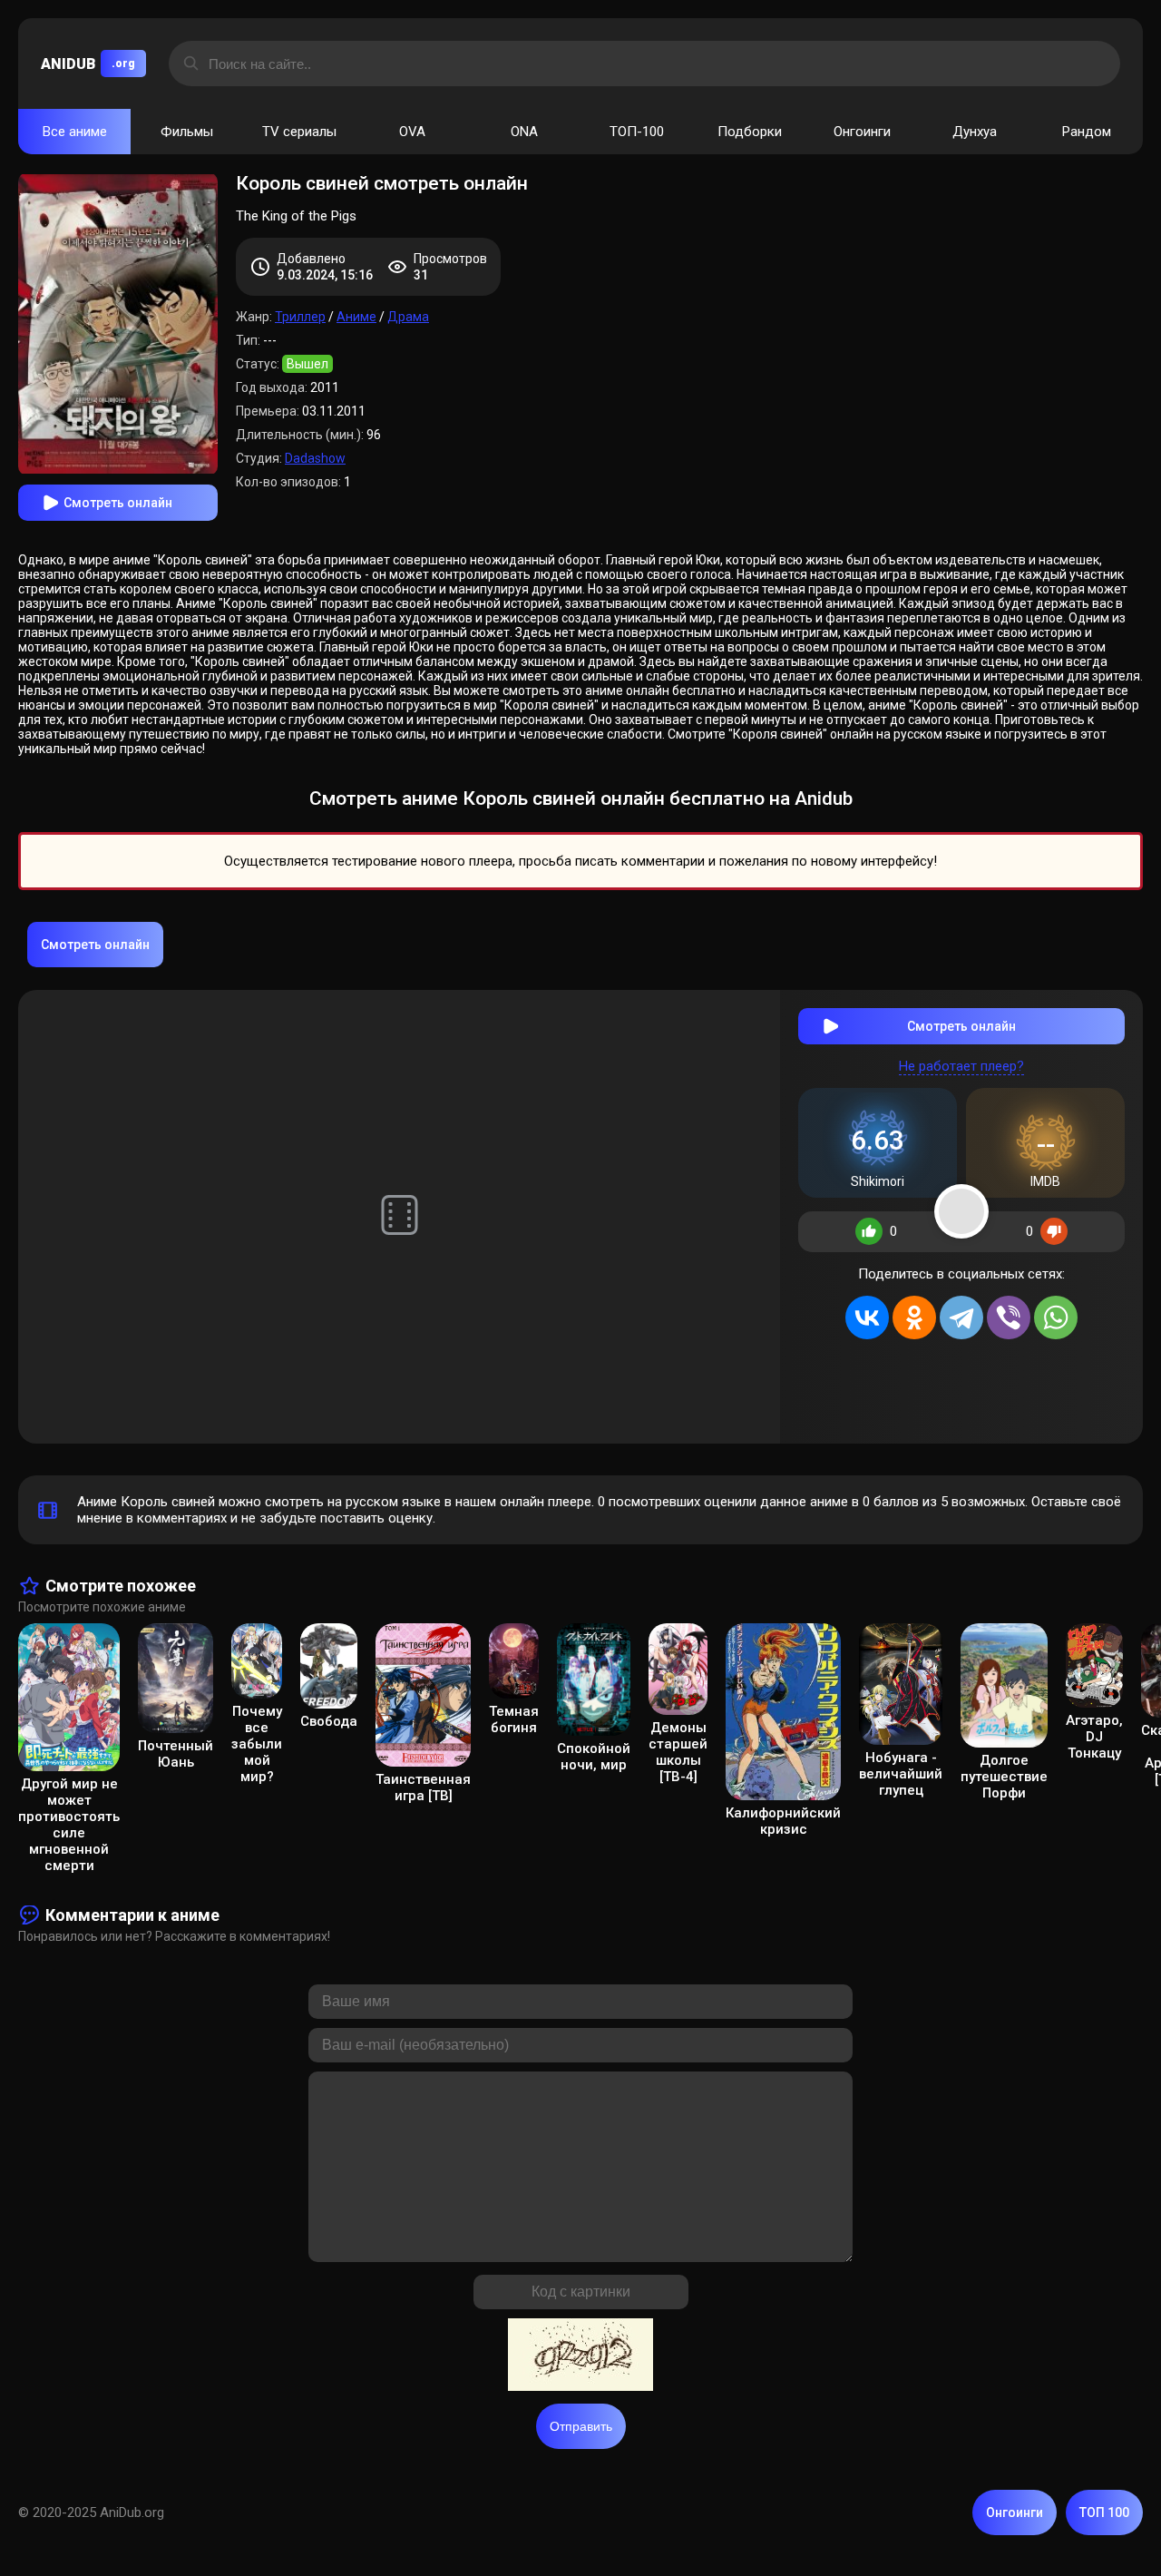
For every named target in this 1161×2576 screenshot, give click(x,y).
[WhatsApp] (1056, 1317)
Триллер (300, 317)
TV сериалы (299, 132)
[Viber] (1009, 1317)
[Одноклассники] (914, 1317)
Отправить (581, 2426)
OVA (412, 132)
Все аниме (75, 132)
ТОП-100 (637, 132)
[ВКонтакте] (867, 1317)
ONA (524, 132)
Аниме (356, 317)
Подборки (750, 132)
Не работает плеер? (961, 1066)
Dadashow (315, 458)
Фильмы (187, 132)
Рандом (1087, 132)
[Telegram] (961, 1317)
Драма (408, 317)
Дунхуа (975, 132)
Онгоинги (862, 132)
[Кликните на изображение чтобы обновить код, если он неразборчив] (580, 2356)
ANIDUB (88, 64)
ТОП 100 (1104, 2512)
